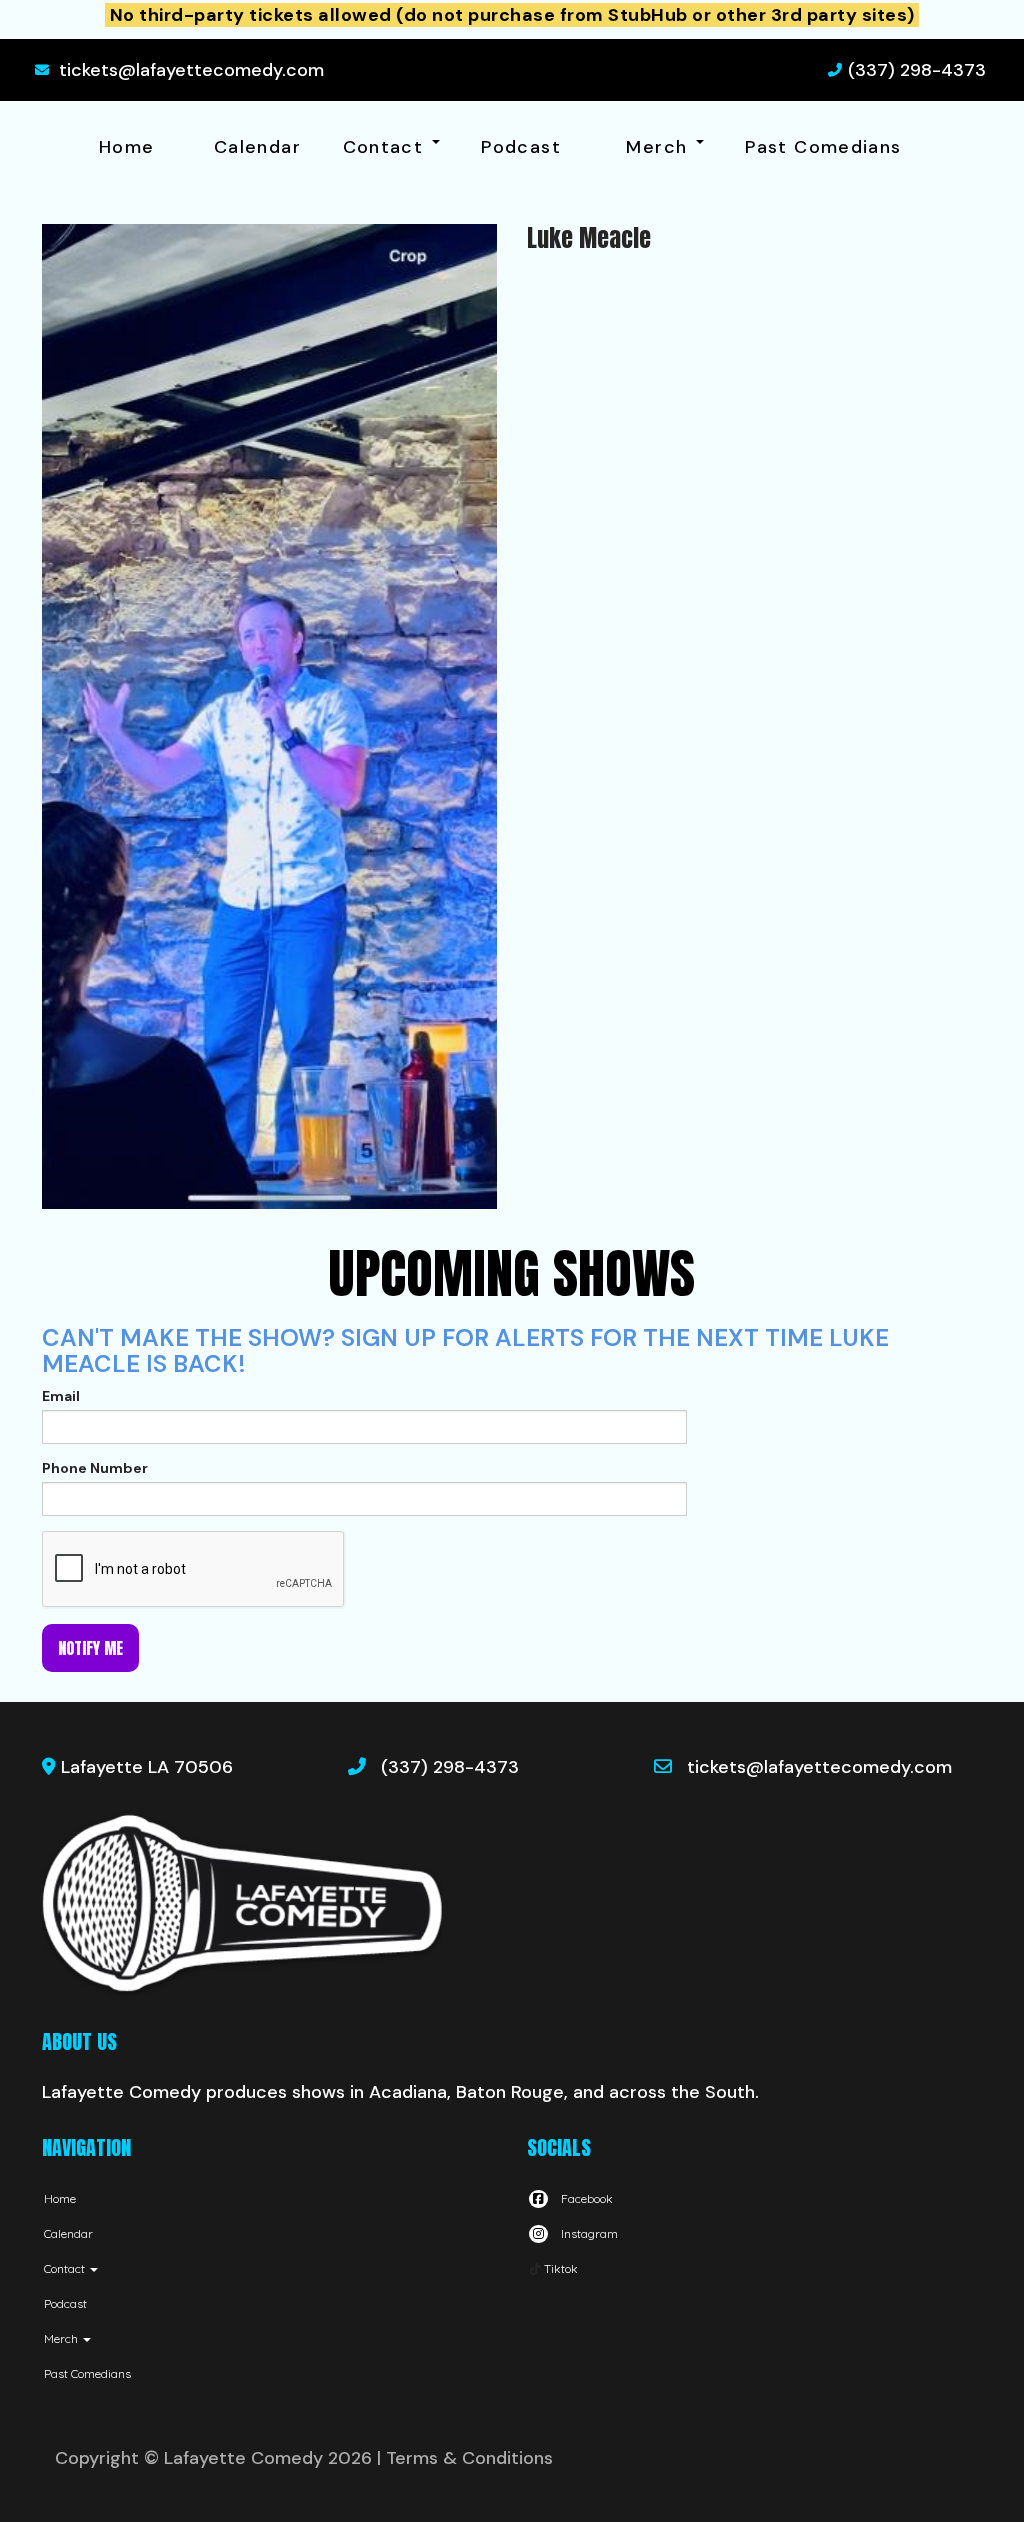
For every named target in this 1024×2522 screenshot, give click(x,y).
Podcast (521, 147)
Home (126, 147)
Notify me (90, 1648)
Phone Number (95, 1468)
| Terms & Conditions (465, 2458)
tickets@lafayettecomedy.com (191, 70)
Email (61, 1396)
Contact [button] (386, 147)
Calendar (257, 147)
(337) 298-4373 (917, 70)
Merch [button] (659, 147)
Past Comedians (823, 147)
